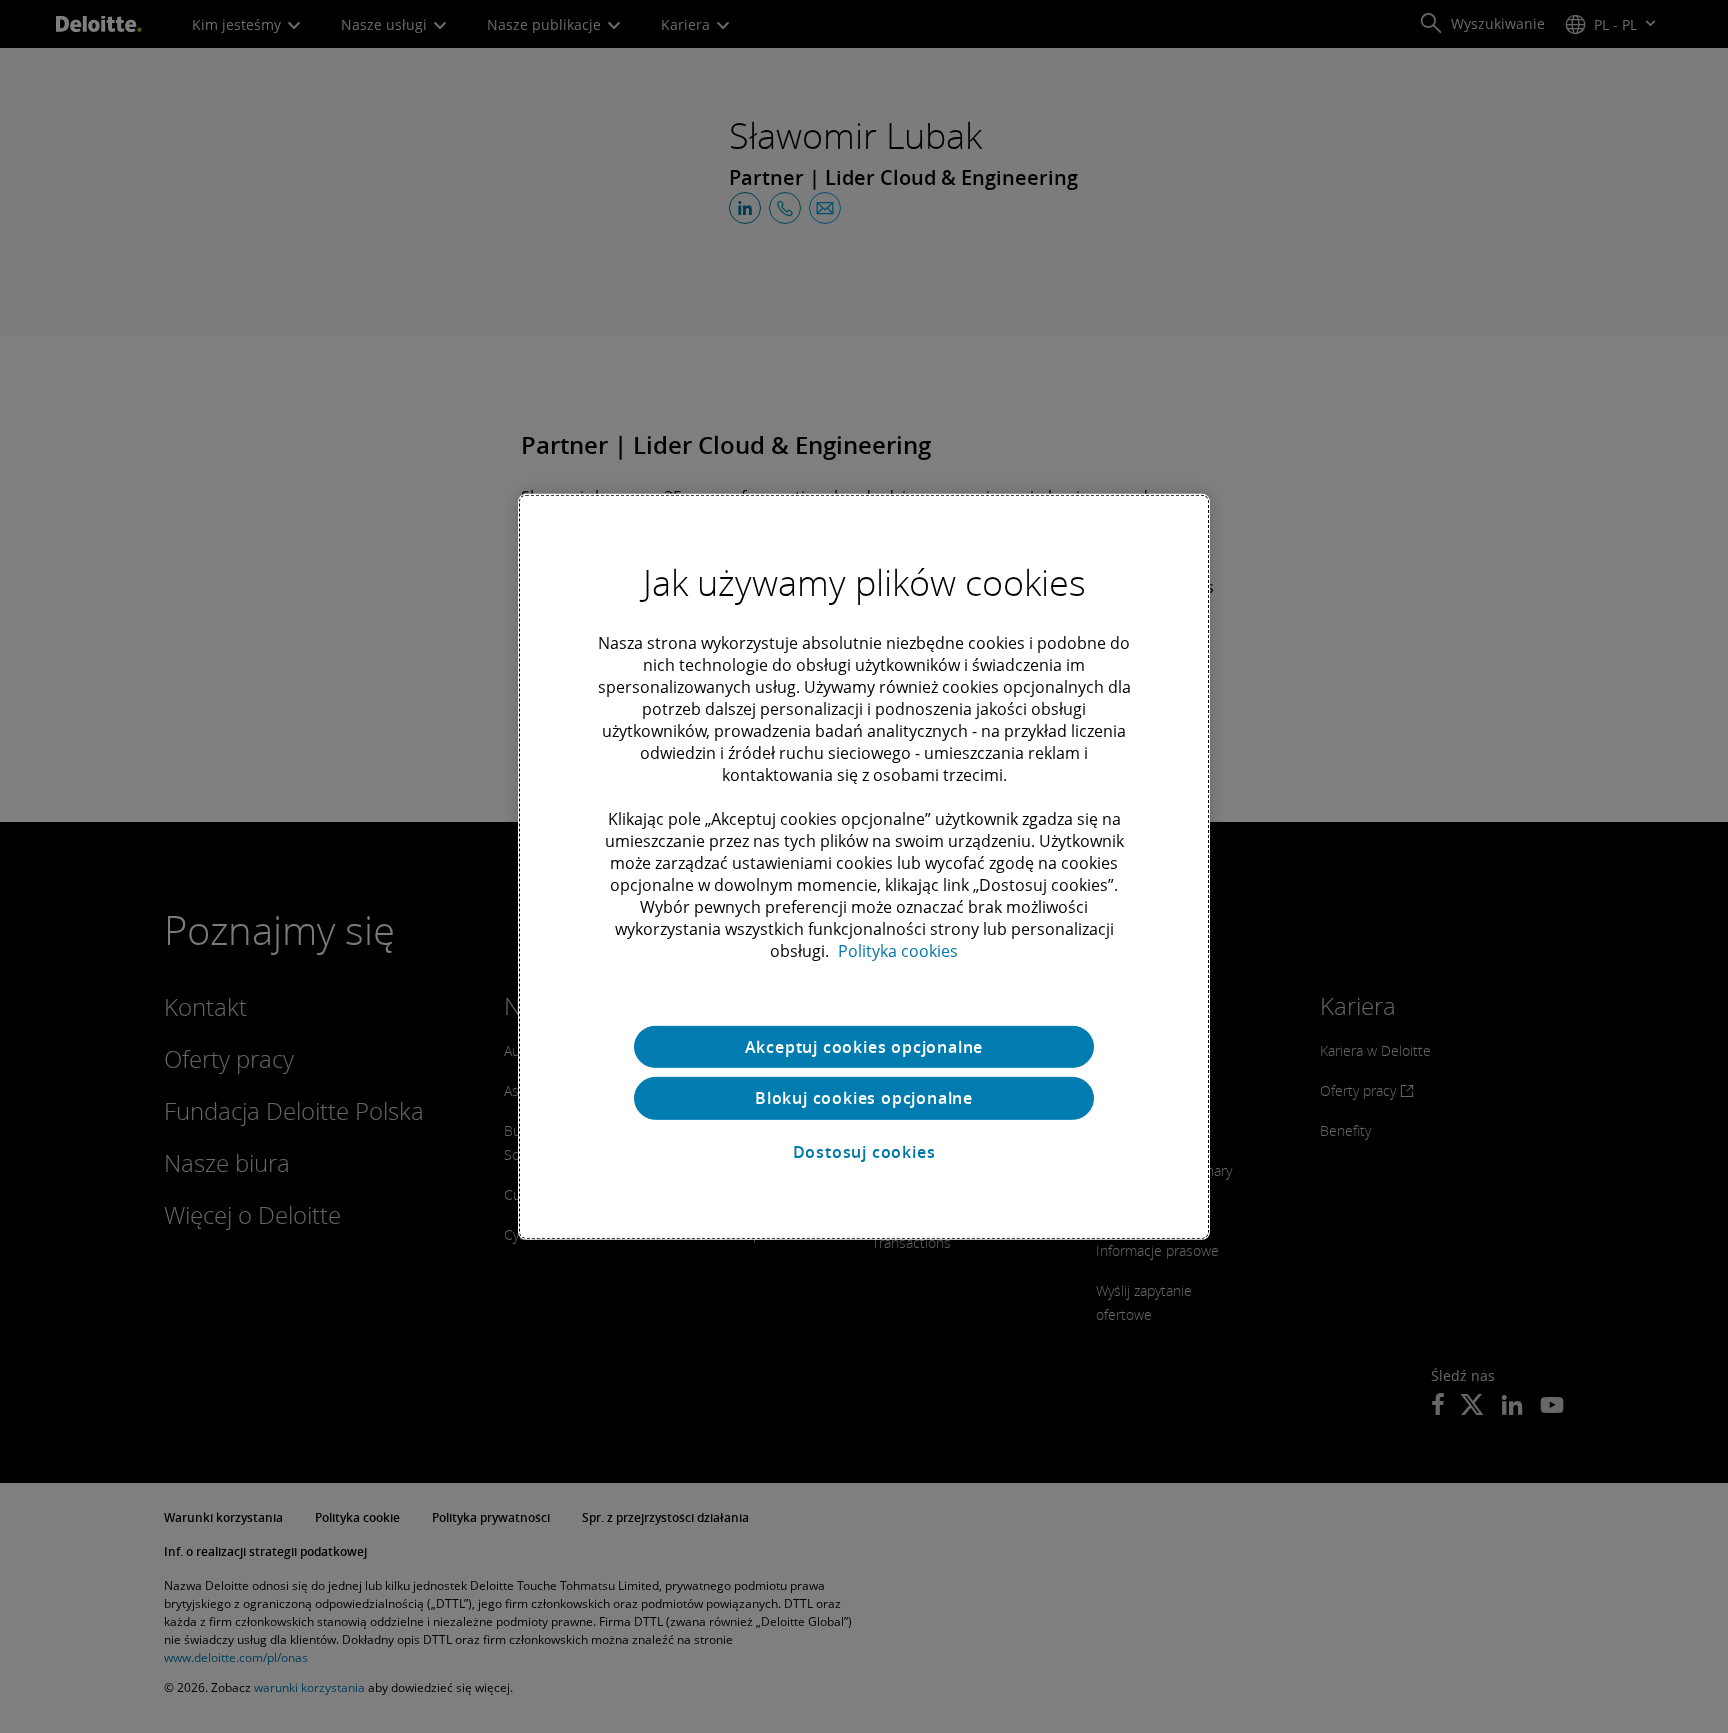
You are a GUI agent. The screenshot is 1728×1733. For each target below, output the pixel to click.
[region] (864, 866)
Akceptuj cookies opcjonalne (864, 1046)
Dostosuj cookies (864, 1152)
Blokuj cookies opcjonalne (864, 1098)
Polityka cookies (898, 950)
